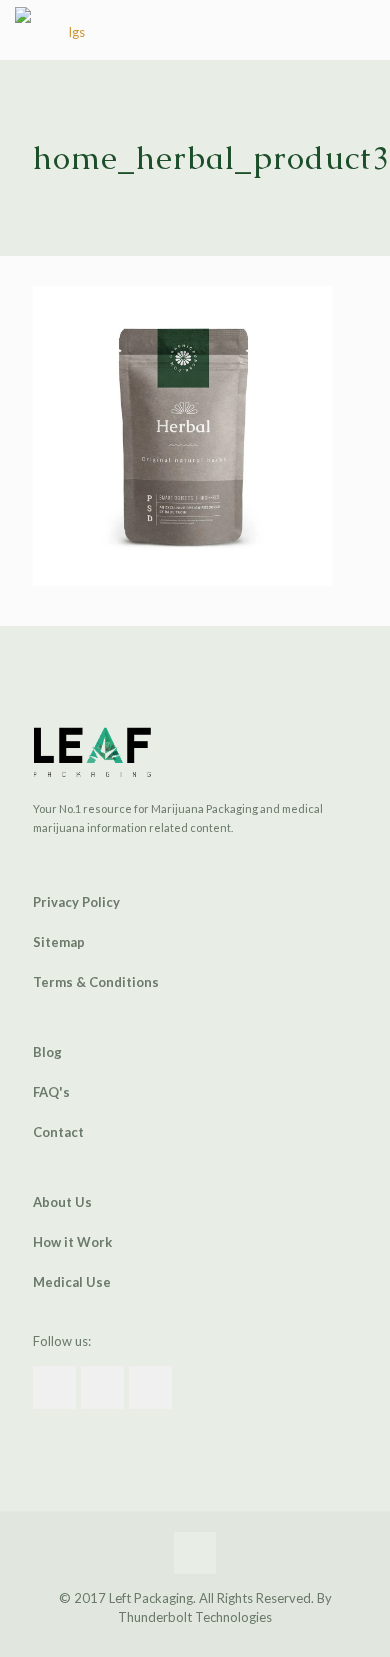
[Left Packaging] (68, 30)
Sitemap (59, 942)
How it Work (72, 1242)
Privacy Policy (76, 902)
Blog (47, 1052)
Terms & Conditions (96, 982)
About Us (62, 1202)
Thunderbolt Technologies (195, 1617)
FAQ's (51, 1092)
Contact (58, 1132)
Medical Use (72, 1282)
